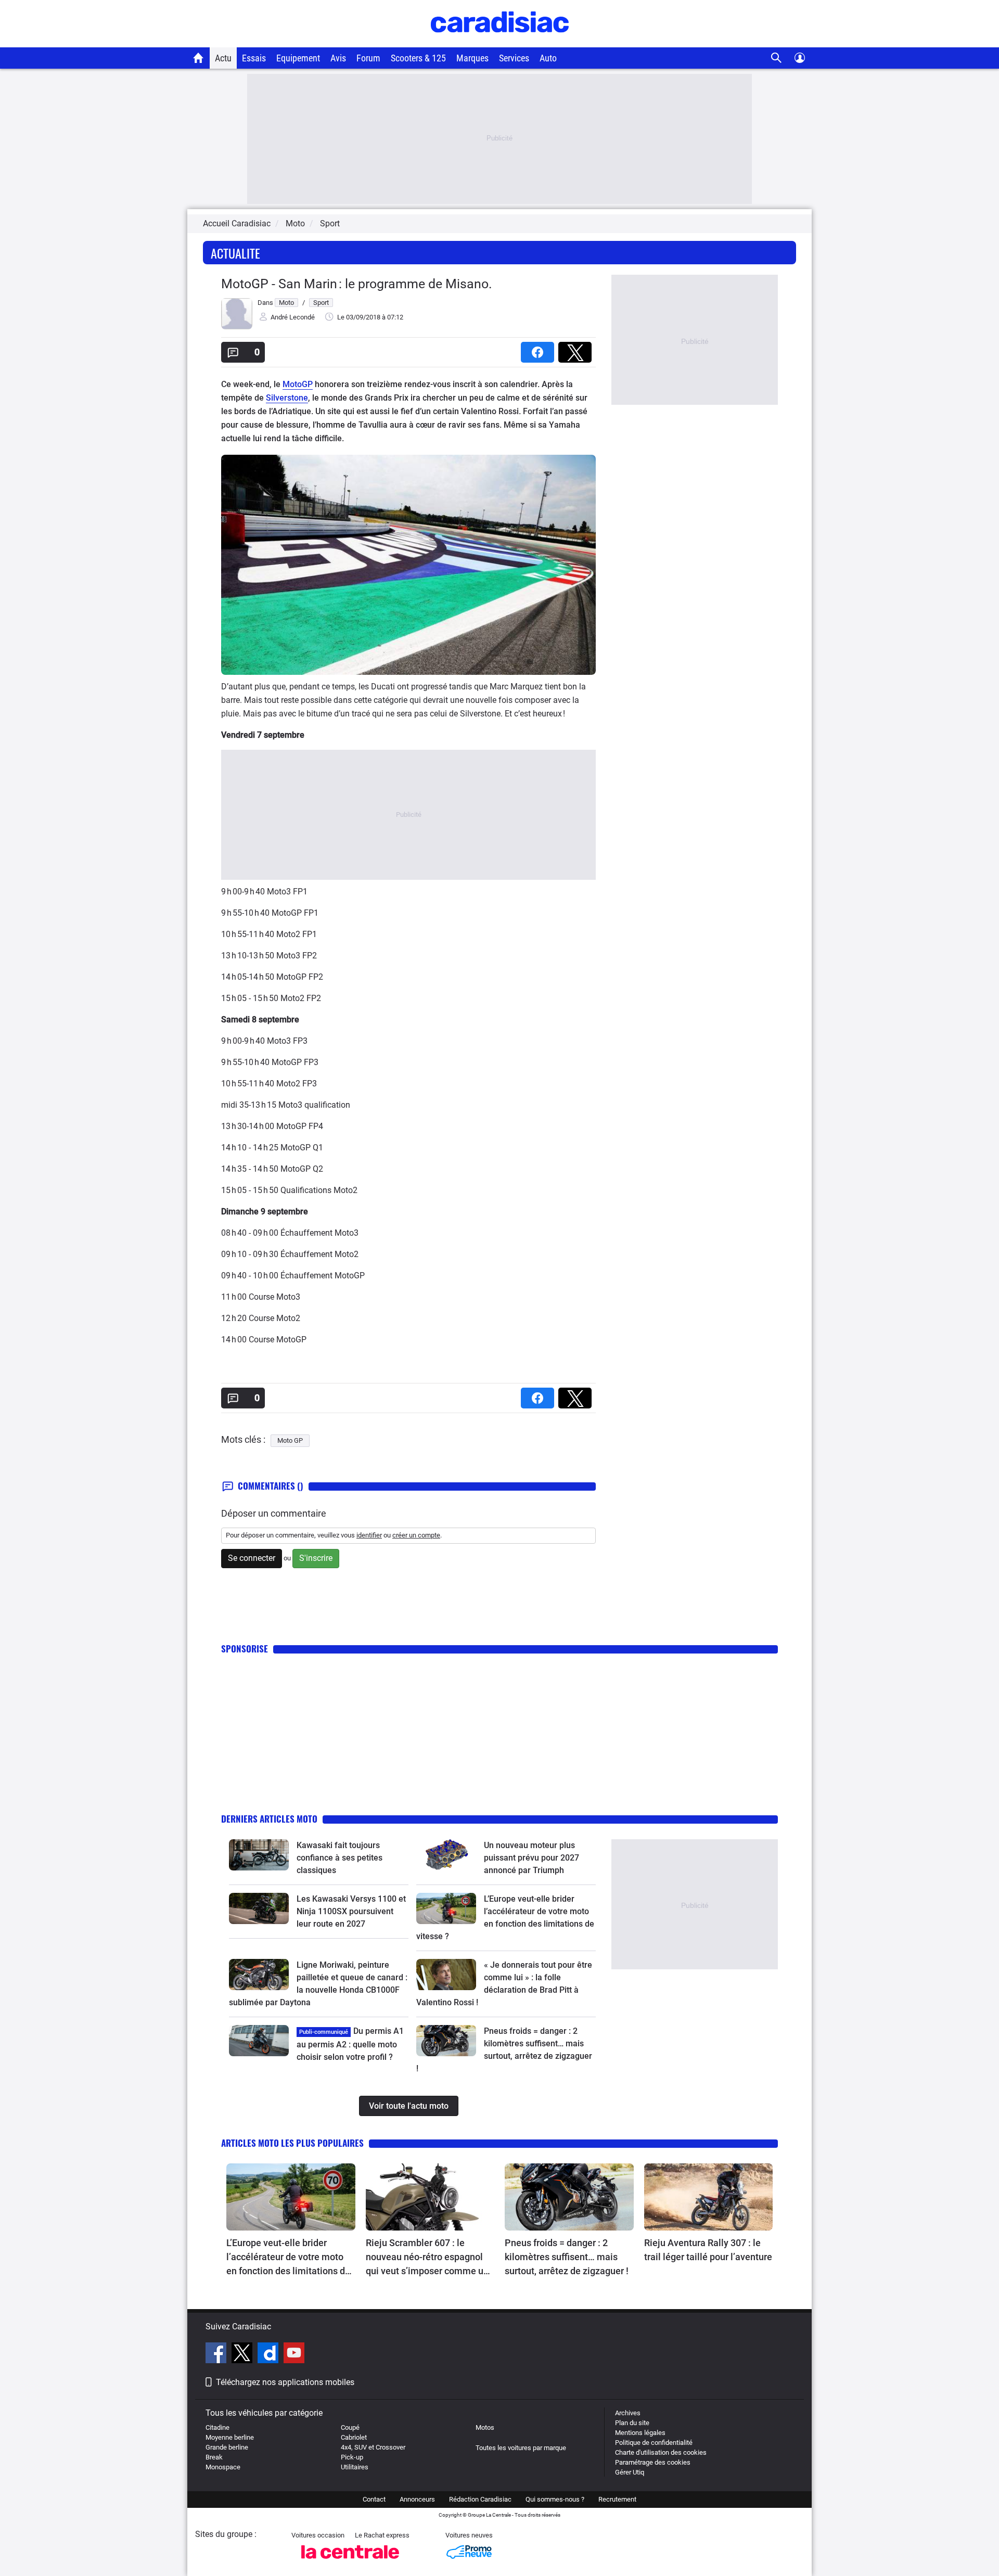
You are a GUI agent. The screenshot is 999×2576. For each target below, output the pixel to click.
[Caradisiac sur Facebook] (217, 2354)
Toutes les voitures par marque (521, 2448)
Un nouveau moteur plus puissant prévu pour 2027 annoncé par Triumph (531, 1858)
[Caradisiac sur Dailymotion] (269, 2354)
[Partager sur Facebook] (540, 349)
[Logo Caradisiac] (500, 42)
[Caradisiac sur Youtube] (294, 2354)
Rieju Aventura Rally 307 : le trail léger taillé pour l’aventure (708, 2250)
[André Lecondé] (237, 327)
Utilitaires (355, 2467)
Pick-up (352, 2457)
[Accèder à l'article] (259, 1855)
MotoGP (298, 384)
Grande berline (227, 2447)
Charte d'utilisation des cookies (661, 2452)
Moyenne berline (230, 2437)
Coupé (350, 2427)
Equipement (298, 58)
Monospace (223, 2467)
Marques (472, 58)
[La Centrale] (350, 2562)
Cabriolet (354, 2437)
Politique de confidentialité (654, 2443)
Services (514, 58)
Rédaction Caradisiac (480, 2499)
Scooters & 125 (418, 58)
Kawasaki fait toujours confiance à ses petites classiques (340, 1858)
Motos (485, 2427)
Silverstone (287, 398)
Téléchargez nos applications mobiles (285, 2382)
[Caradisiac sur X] (243, 2354)
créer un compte (416, 1535)
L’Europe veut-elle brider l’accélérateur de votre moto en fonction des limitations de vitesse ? (288, 2258)
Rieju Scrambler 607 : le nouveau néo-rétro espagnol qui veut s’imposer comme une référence (430, 2258)
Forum (368, 58)
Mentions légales (640, 2433)
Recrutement (617, 2499)
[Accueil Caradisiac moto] (198, 58)
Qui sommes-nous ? (555, 2499)
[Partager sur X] (577, 349)
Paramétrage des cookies (653, 2462)
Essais (254, 58)
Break (214, 2457)
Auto (548, 58)
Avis (338, 58)
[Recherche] (777, 58)
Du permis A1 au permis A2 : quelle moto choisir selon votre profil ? (350, 2044)
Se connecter (252, 1558)
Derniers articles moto (269, 1819)
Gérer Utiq (630, 2472)
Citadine (217, 2427)
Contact (374, 2499)
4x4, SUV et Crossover (373, 2447)
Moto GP (290, 1440)
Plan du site (632, 2423)
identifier (369, 1535)
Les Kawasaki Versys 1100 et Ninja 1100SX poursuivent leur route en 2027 (351, 1911)
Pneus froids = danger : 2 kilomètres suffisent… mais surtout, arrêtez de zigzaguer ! (567, 2257)
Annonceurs (417, 2499)
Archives (628, 2413)
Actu (223, 58)
